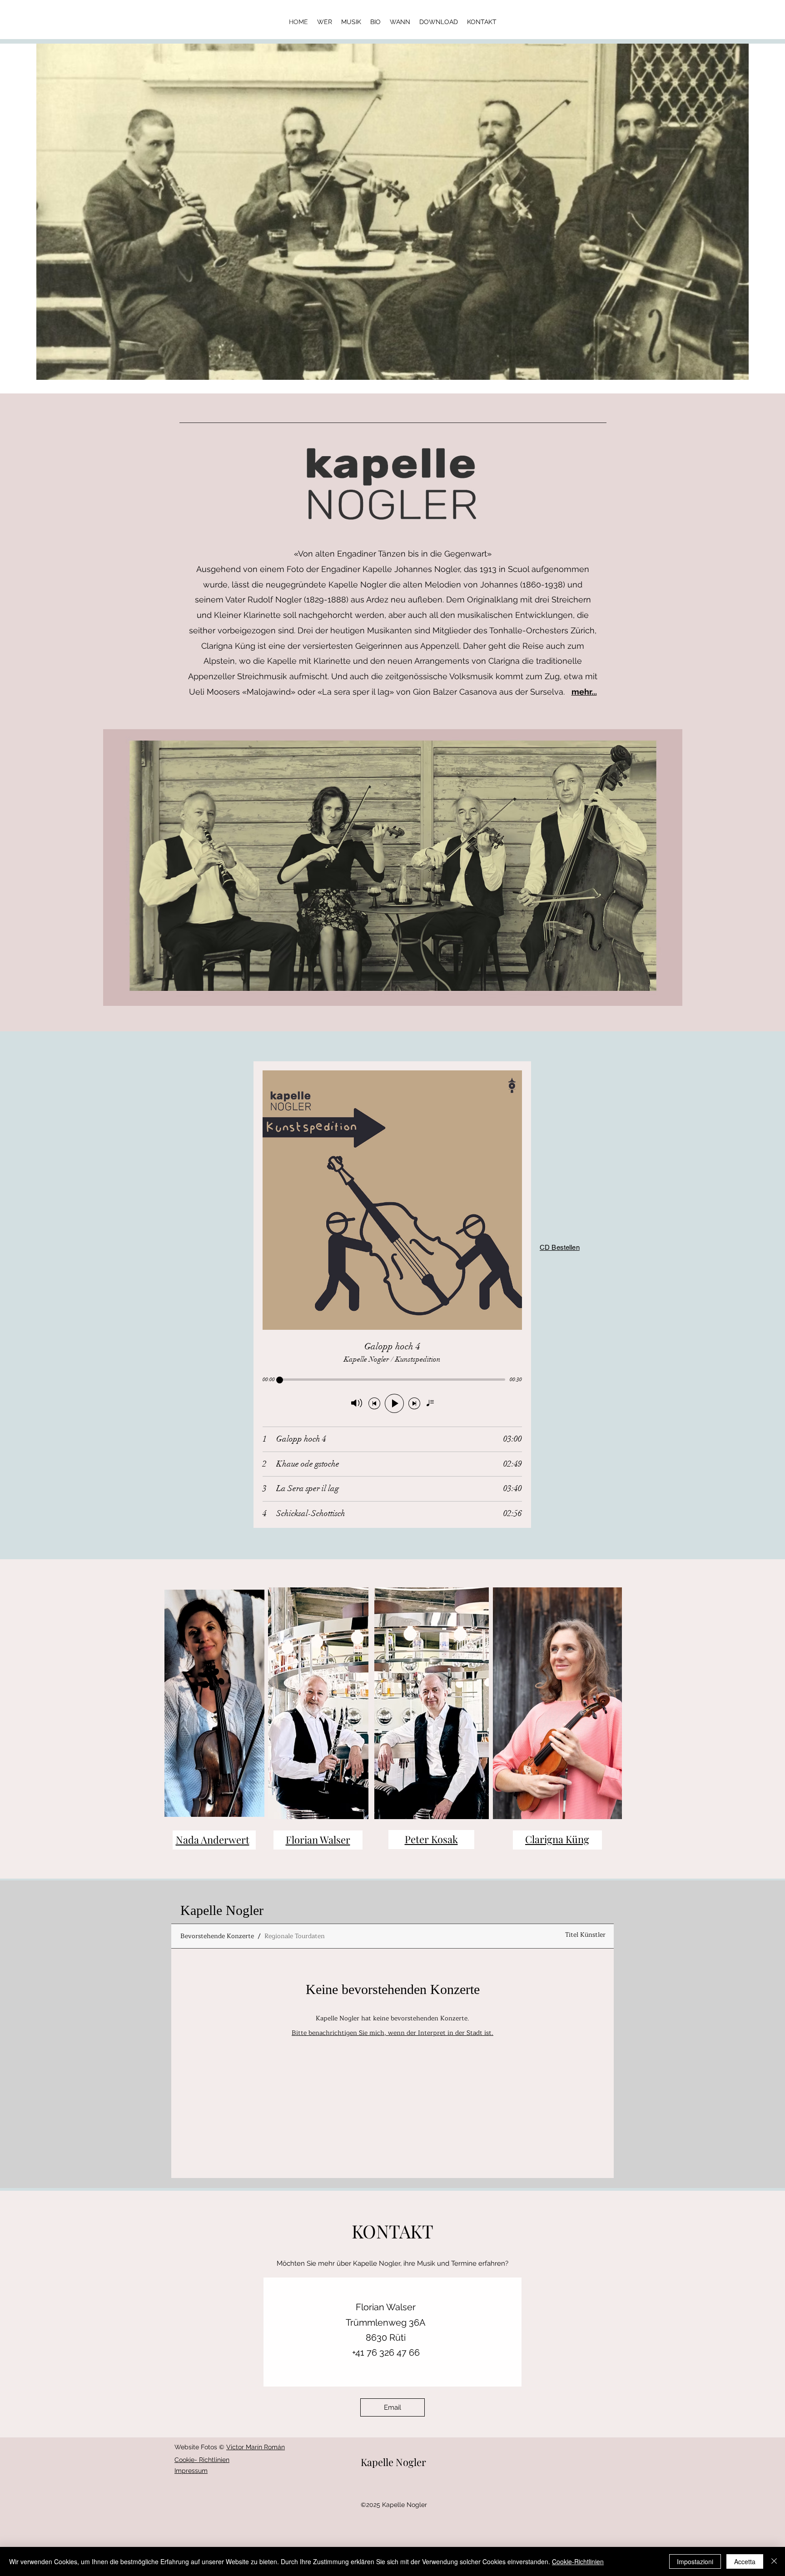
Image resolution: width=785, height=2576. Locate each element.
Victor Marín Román (256, 2447)
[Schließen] (774, 2561)
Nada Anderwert (213, 1840)
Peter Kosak (431, 1839)
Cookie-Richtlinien (578, 2561)
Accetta (745, 2561)
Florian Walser (318, 1840)
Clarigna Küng (557, 1839)
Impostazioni (695, 2561)
